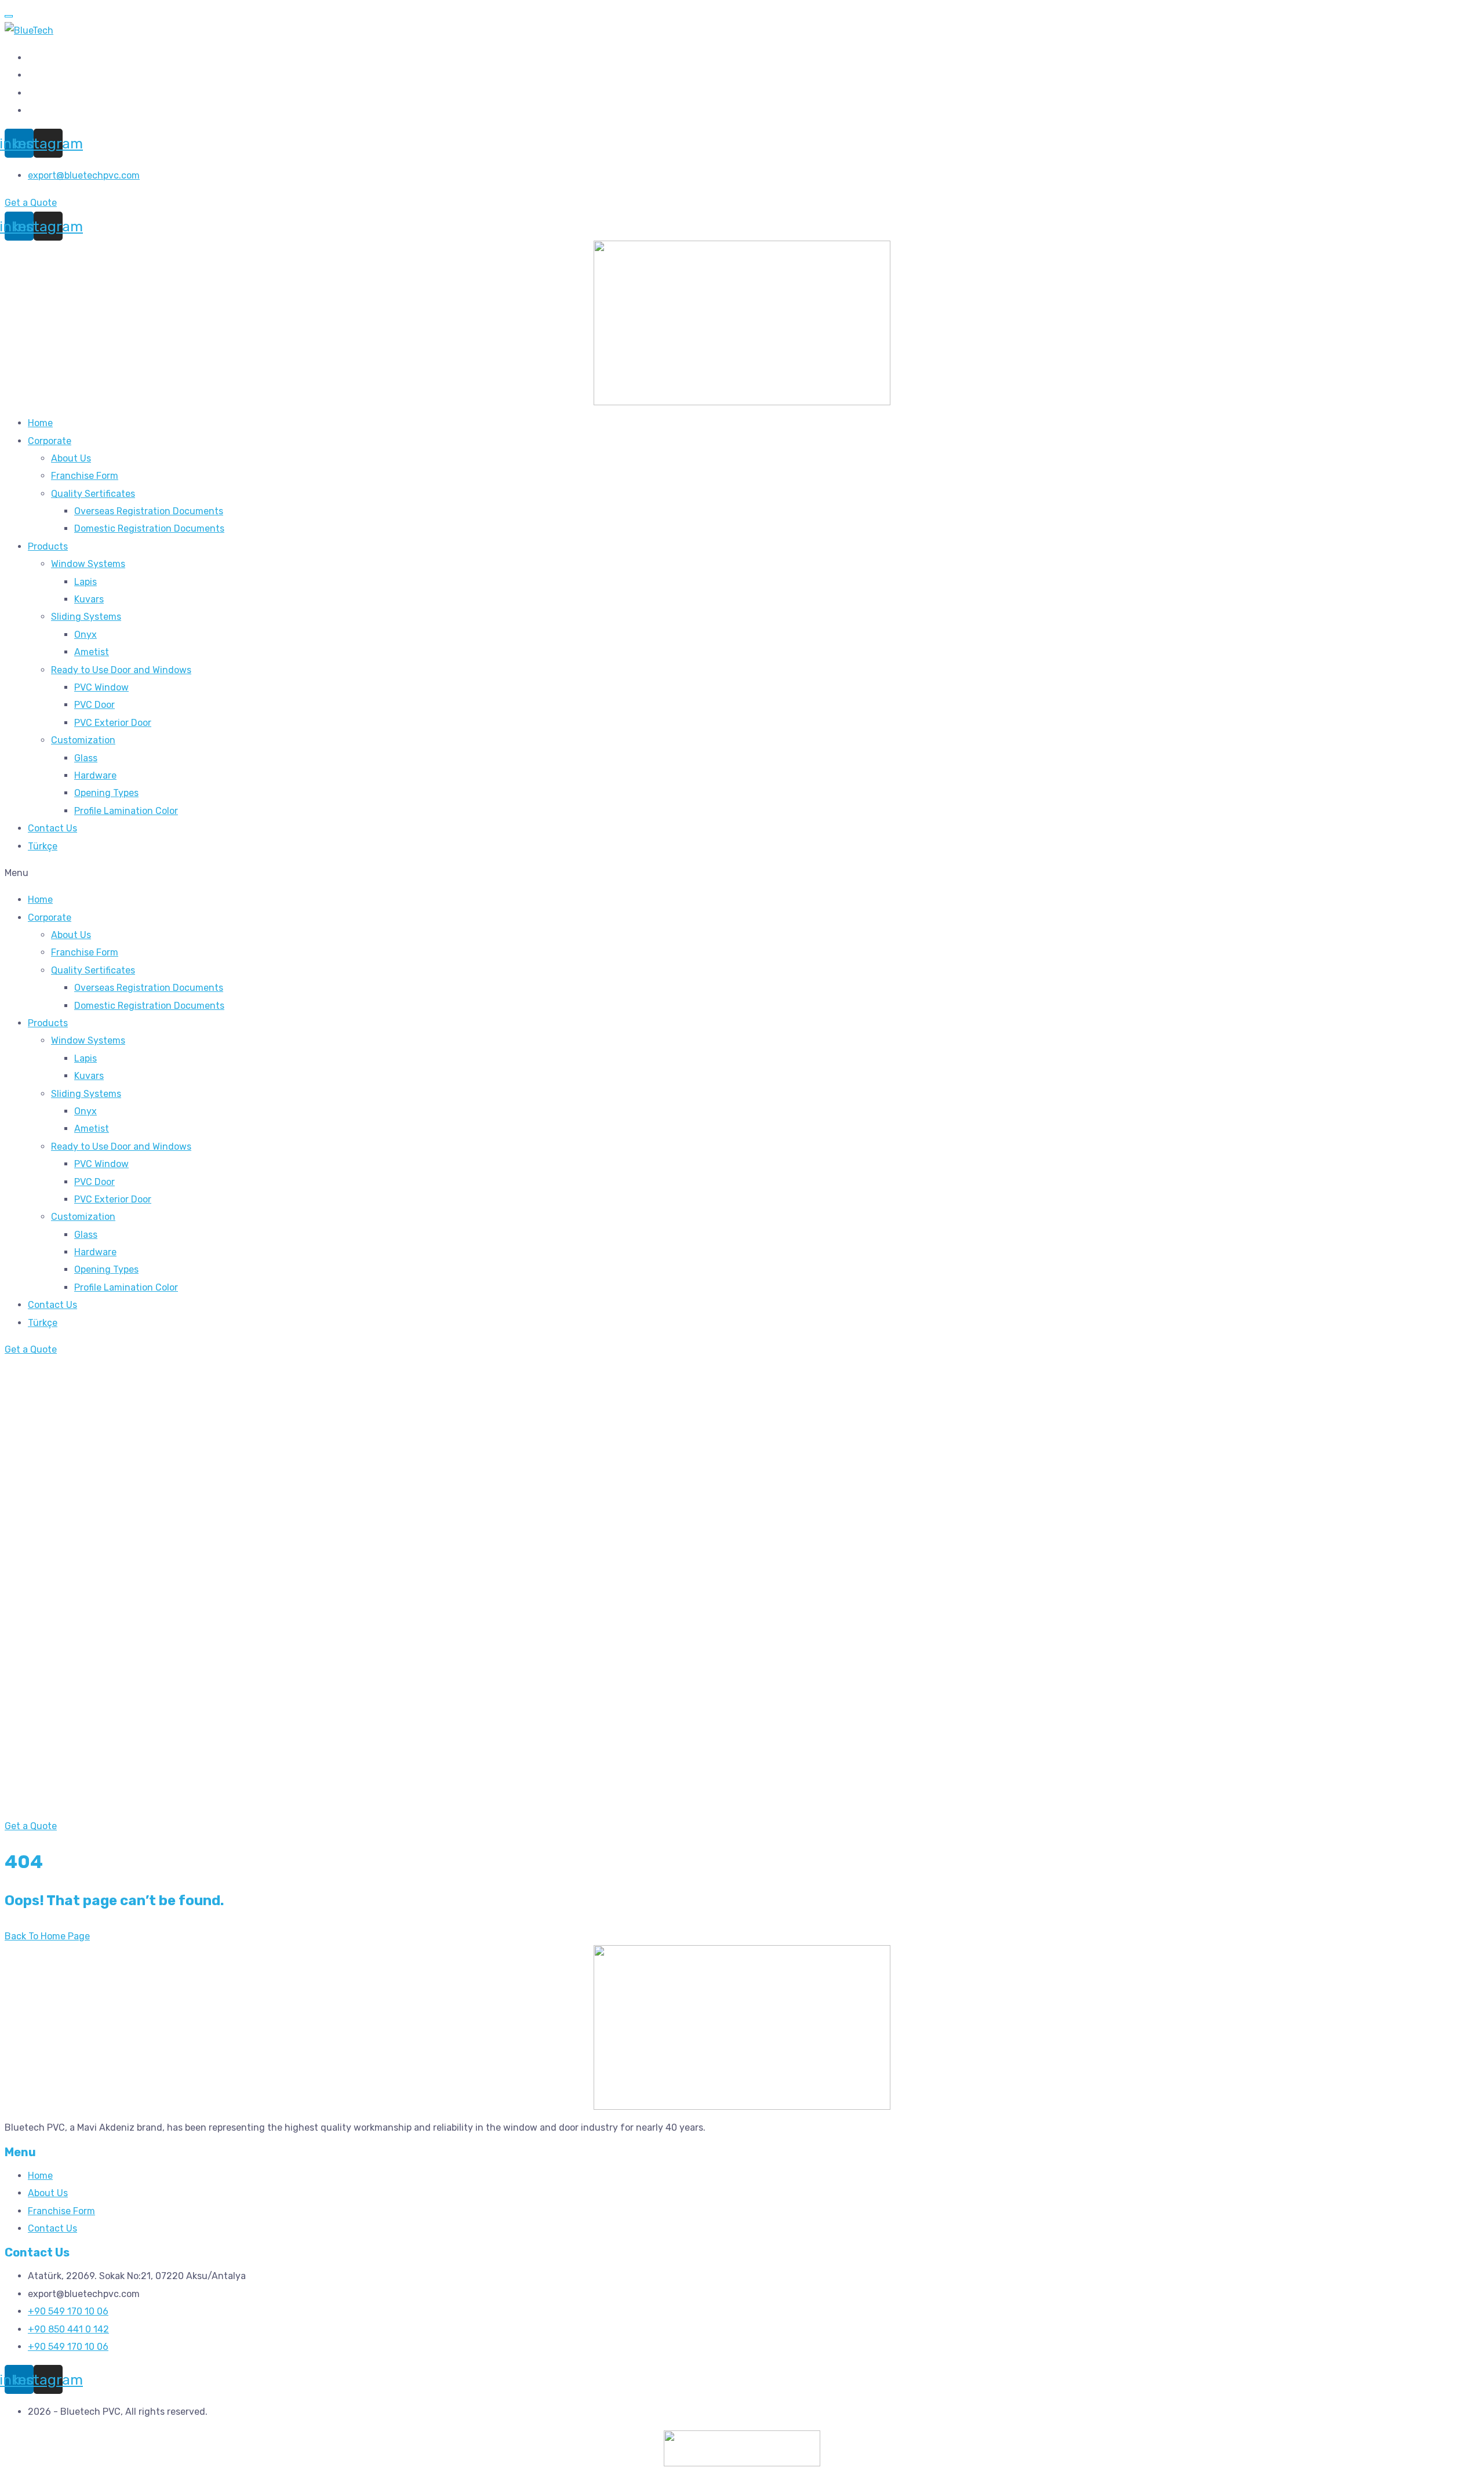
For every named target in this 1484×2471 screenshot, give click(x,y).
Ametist (92, 652)
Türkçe (43, 846)
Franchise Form (85, 476)
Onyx (86, 635)
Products (48, 546)
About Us (71, 458)
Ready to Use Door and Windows (121, 670)
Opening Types (106, 793)
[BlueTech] (29, 30)
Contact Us (52, 828)
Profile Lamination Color (126, 811)
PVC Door (94, 705)
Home (40, 423)
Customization (83, 740)
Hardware (95, 775)
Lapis (86, 582)
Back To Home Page (47, 1936)
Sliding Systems (86, 617)
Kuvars (89, 599)
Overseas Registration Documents (149, 511)
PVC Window (101, 687)
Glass (86, 758)
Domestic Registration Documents (149, 528)
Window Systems (88, 564)
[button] (742, 873)
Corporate (50, 441)
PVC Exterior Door (113, 723)
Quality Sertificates (93, 494)
